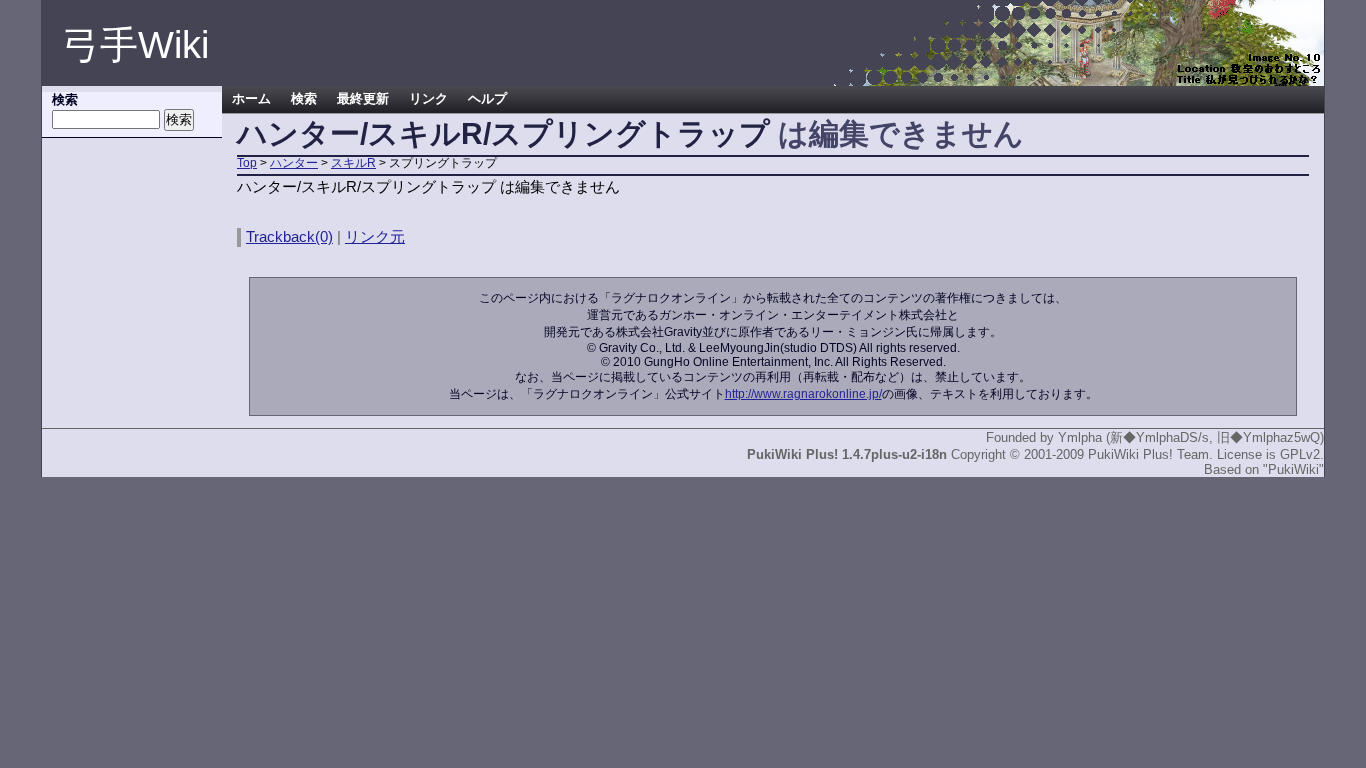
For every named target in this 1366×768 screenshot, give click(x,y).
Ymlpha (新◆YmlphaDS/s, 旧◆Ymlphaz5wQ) (1191, 437)
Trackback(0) (289, 236)
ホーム (251, 99)
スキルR (353, 163)
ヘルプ (487, 99)
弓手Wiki (135, 45)
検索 (304, 99)
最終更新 (363, 99)
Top (247, 163)
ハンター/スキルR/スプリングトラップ (503, 133)
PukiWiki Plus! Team (1148, 454)
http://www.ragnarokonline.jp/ (803, 394)
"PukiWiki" (1293, 469)
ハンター (294, 163)
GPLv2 (1300, 454)
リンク (428, 99)
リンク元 (375, 236)
